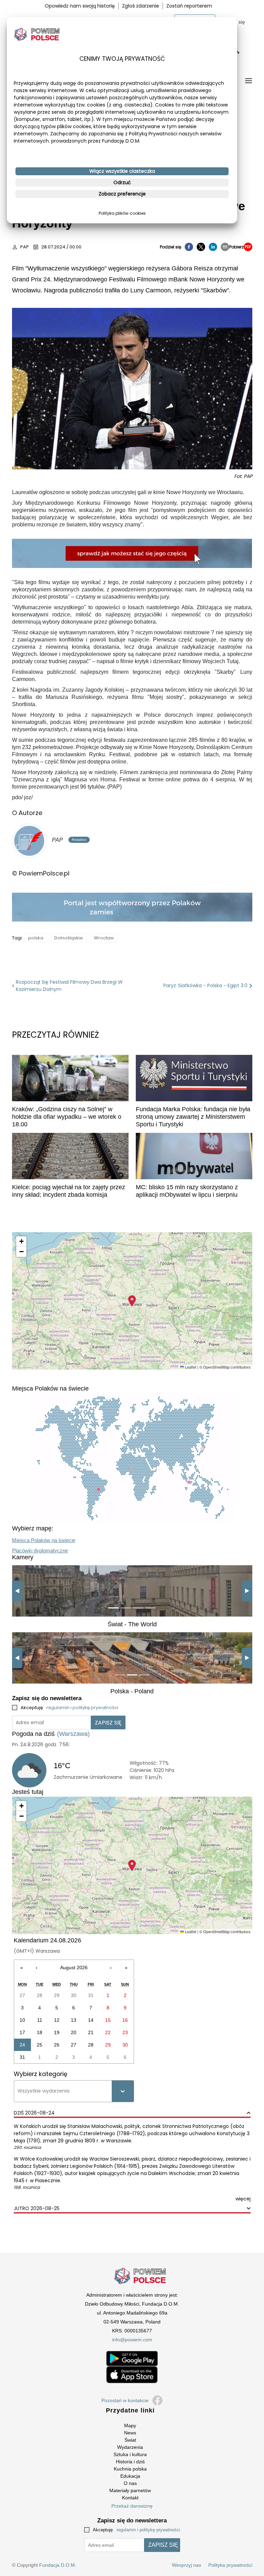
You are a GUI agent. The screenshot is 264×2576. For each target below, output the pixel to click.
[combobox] (18, 2091)
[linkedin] (213, 247)
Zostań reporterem (189, 6)
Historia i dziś (130, 2462)
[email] (225, 247)
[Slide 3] (138, 1608)
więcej (243, 2199)
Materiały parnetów (130, 2490)
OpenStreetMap (216, 1367)
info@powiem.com (132, 2340)
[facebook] (189, 247)
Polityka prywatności (230, 2565)
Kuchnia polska (130, 2469)
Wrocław (104, 938)
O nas (130, 2483)
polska (36, 938)
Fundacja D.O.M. (58, 2565)
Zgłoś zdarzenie (141, 6)
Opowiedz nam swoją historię (80, 6)
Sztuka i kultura (130, 2454)
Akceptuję (69, 1708)
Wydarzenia (130, 2447)
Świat (130, 2440)
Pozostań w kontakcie (125, 2400)
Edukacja (130, 2476)
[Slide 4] (151, 1608)
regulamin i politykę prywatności (82, 1708)
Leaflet (190, 1367)
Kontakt (130, 2498)
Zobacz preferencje (122, 194)
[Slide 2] (126, 1608)
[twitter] (201, 247)
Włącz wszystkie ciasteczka (122, 171)
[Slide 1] (113, 1608)
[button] (132, 1301)
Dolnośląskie (69, 938)
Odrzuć (122, 182)
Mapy (130, 2426)
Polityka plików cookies (122, 213)
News (130, 2433)
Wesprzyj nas (186, 2565)
